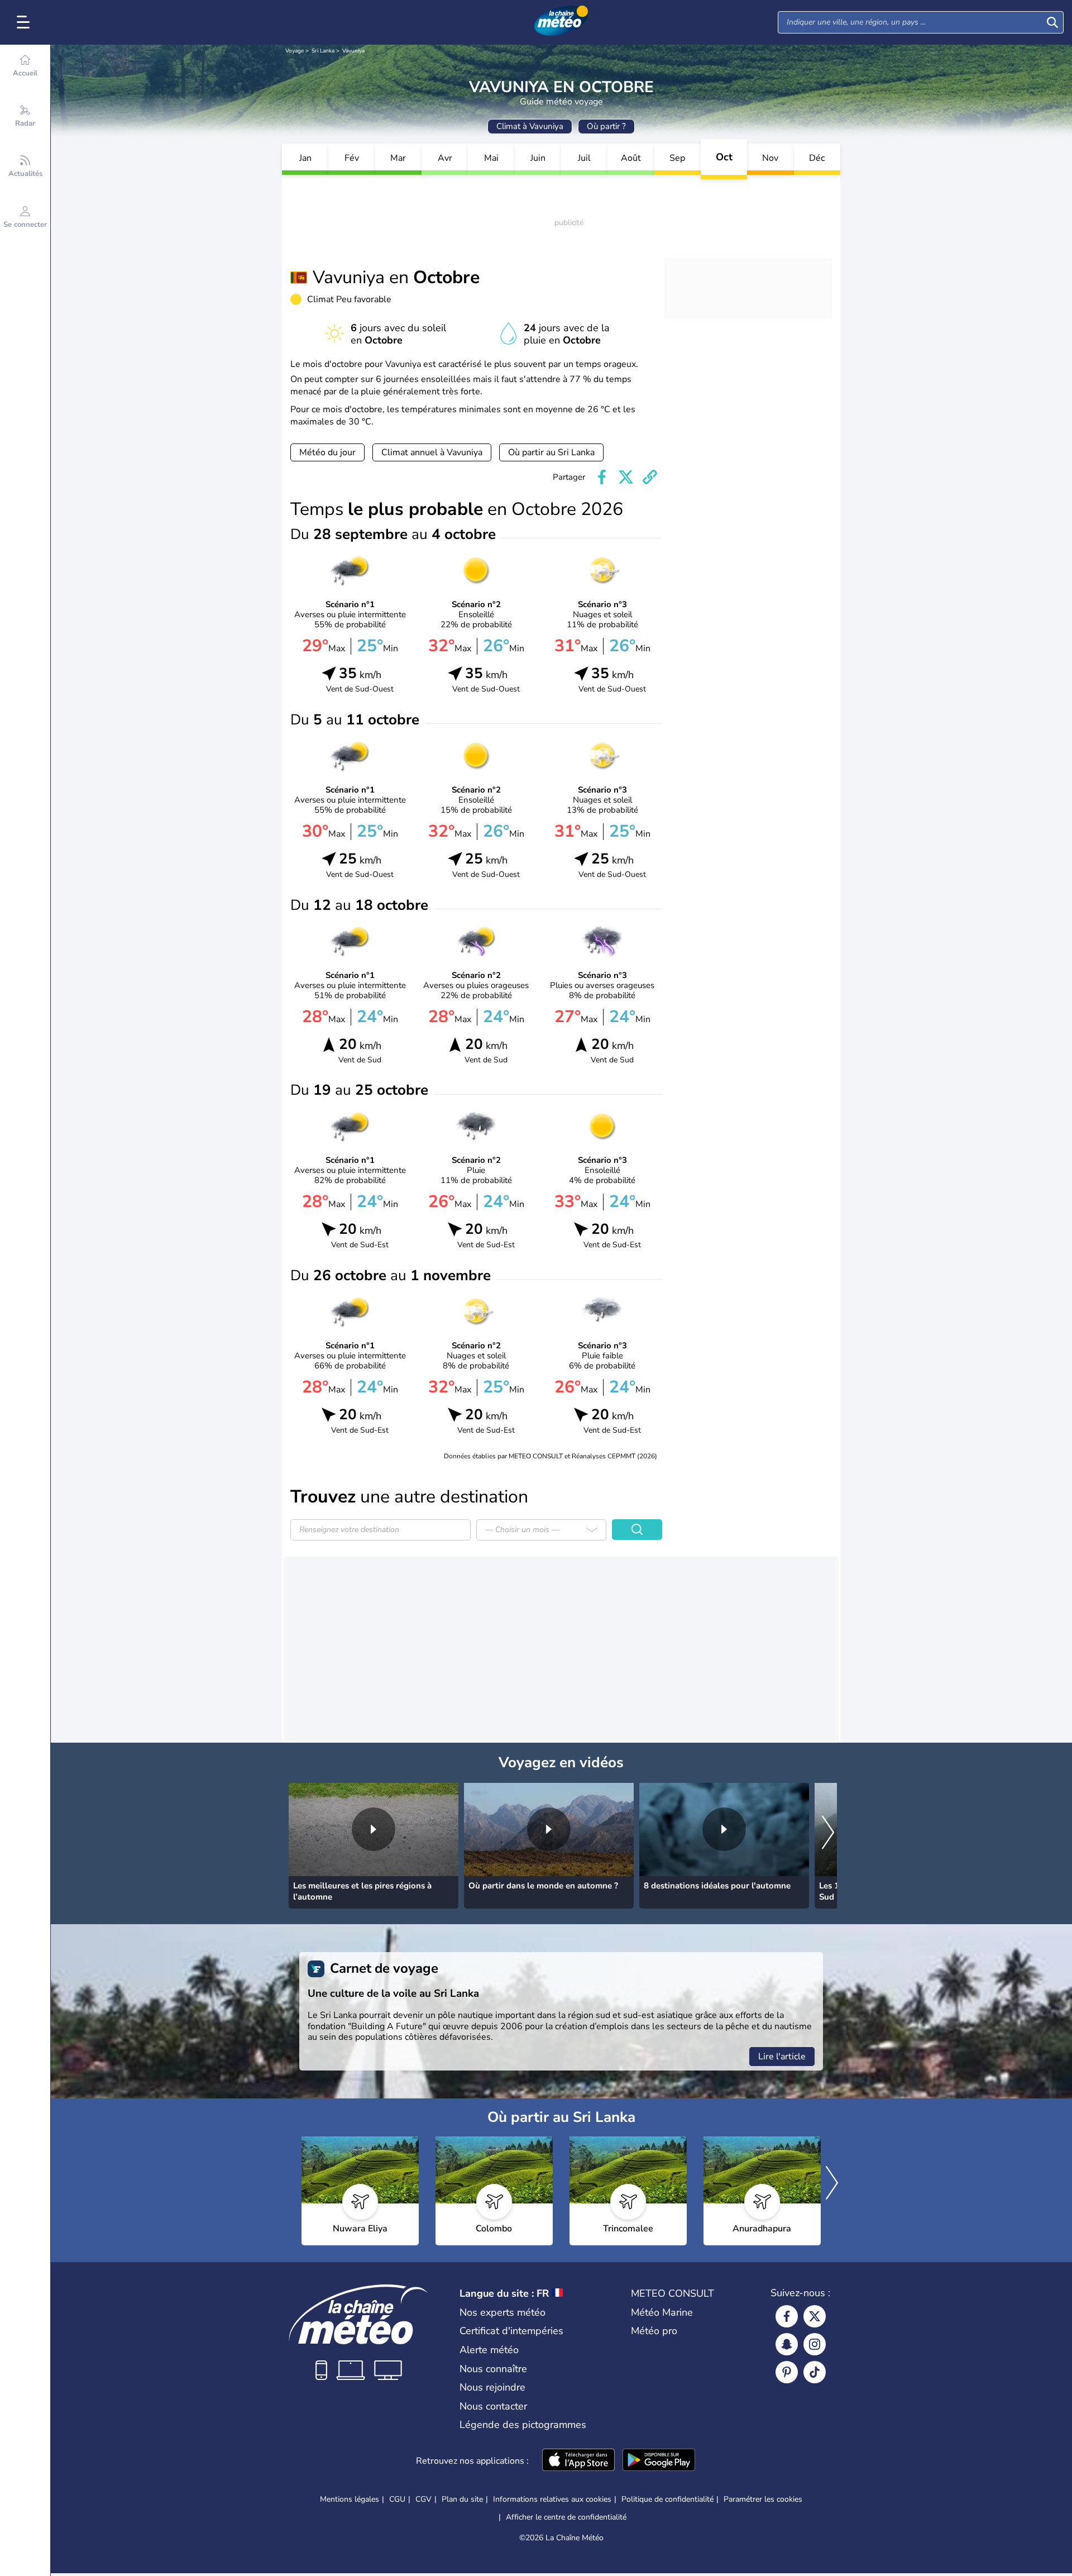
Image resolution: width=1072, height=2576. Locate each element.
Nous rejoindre (492, 2387)
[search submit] (1052, 22)
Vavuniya (353, 51)
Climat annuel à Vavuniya (432, 452)
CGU (397, 2499)
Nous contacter (493, 2406)
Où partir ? (606, 126)
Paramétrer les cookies (763, 2499)
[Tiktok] (815, 2372)
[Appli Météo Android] (659, 2461)
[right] (828, 1833)
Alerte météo (489, 2350)
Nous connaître (493, 2369)
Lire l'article (782, 2057)
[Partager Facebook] (602, 477)
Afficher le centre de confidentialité (566, 2517)
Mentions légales (350, 2499)
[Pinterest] (787, 2372)
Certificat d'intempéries (511, 2331)
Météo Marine (662, 2312)
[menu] (25, 22)
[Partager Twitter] (626, 477)
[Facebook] (787, 2316)
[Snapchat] (787, 2344)
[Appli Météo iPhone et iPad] (578, 2461)
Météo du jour (327, 452)
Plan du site (462, 2499)
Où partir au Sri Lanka (551, 452)
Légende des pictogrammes (523, 2425)
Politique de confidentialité (667, 2499)
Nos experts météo (502, 2312)
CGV (423, 2499)
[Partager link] (650, 477)
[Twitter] (815, 2316)
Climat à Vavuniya (530, 126)
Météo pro (654, 2331)
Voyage (295, 51)
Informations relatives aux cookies (552, 2499)
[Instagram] (815, 2344)
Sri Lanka (323, 51)
